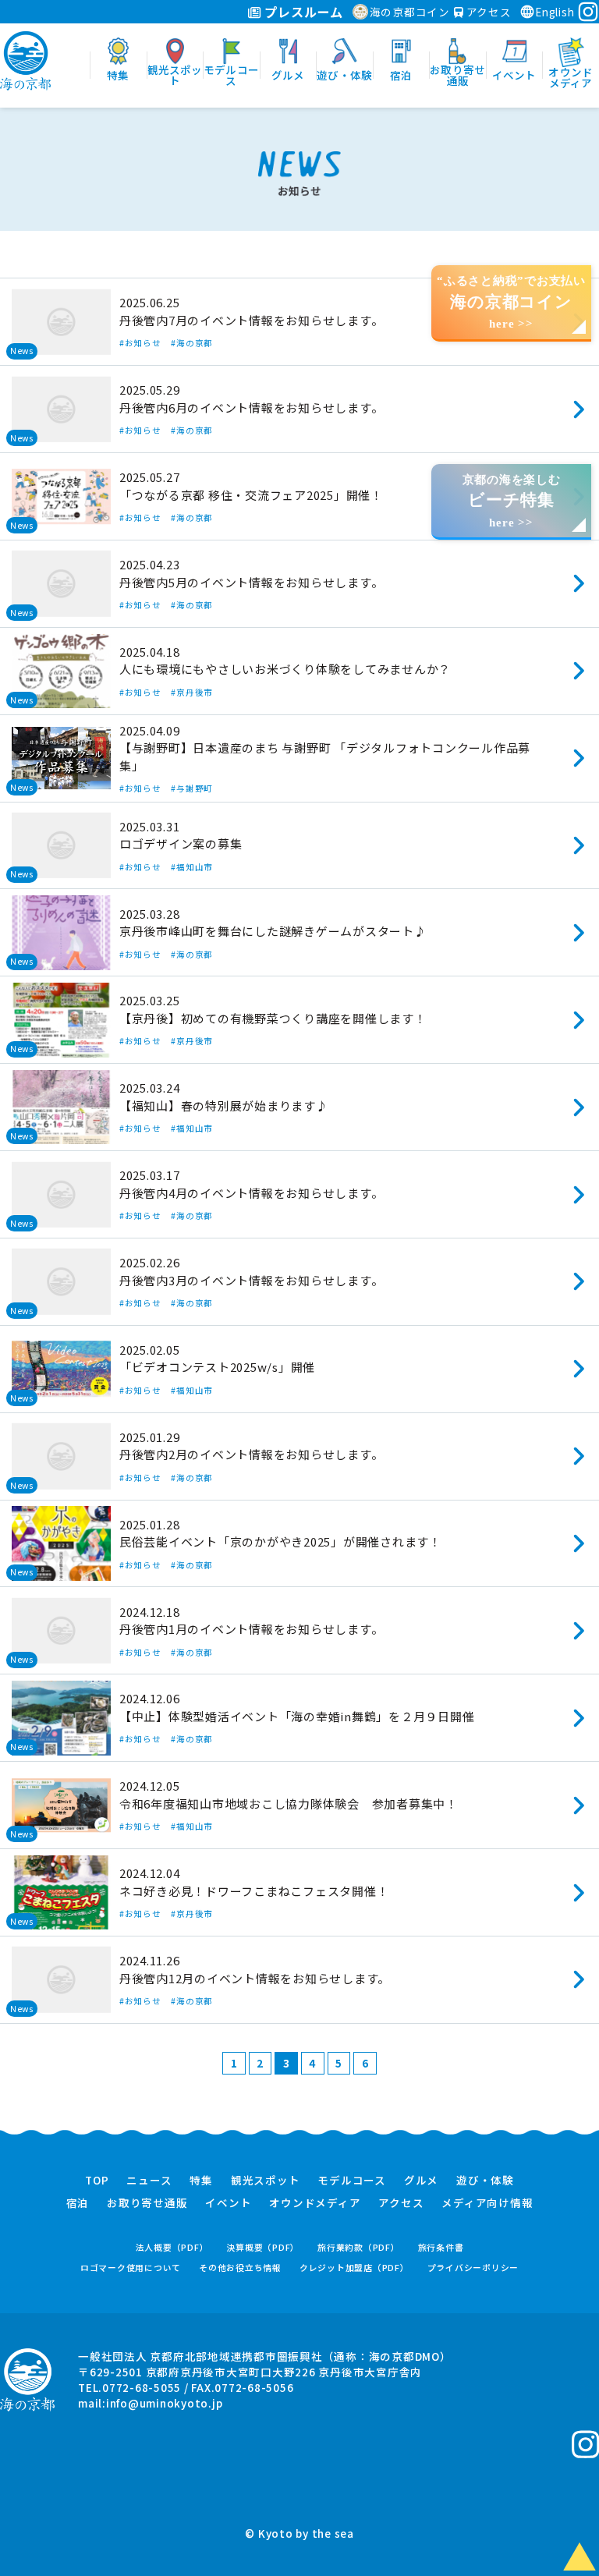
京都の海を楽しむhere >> (512, 501)
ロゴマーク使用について (131, 2268)
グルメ (421, 2181)
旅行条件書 (441, 2247)
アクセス (487, 12)
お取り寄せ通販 (147, 2203)
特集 (201, 2181)
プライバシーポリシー (473, 2268)
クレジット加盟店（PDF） (354, 2268)
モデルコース (352, 2181)
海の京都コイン (410, 12)
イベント (228, 2203)
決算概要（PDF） (263, 2247)
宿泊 (78, 2203)
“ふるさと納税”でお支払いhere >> (511, 302)
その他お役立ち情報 (240, 2268)
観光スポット (266, 2181)
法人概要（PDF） (172, 2247)
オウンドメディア (315, 2203)
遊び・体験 (485, 2181)
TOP (97, 2181)
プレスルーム (302, 12)
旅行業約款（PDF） (359, 2247)
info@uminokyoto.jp (165, 2403)
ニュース (149, 2181)
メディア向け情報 (487, 2203)
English (555, 12)
